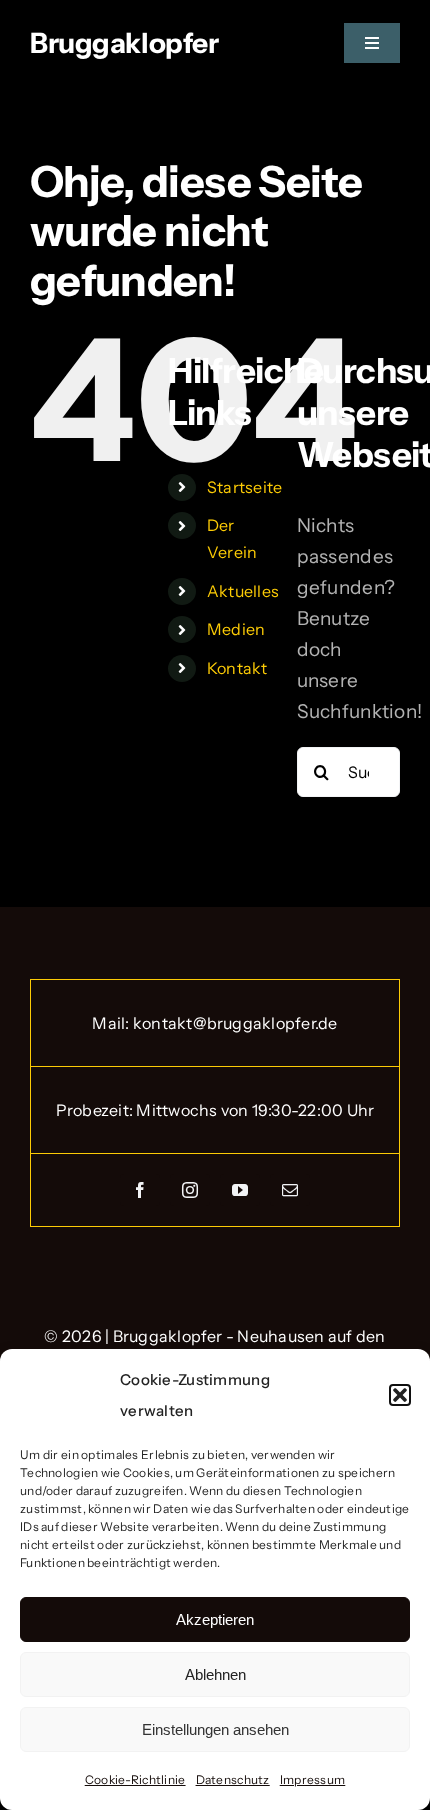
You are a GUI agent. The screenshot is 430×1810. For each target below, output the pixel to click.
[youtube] (240, 1190)
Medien (236, 629)
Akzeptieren (215, 1619)
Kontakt (237, 668)
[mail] (290, 1190)
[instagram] (190, 1190)
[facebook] (140, 1190)
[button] (400, 1395)
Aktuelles (243, 591)
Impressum (313, 1779)
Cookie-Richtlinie (135, 1779)
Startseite (245, 487)
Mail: (112, 1023)
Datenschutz (233, 1779)
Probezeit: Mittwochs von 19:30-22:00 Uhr (215, 1110)
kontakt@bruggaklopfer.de (235, 1023)
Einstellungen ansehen (215, 1729)
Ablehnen (215, 1674)
